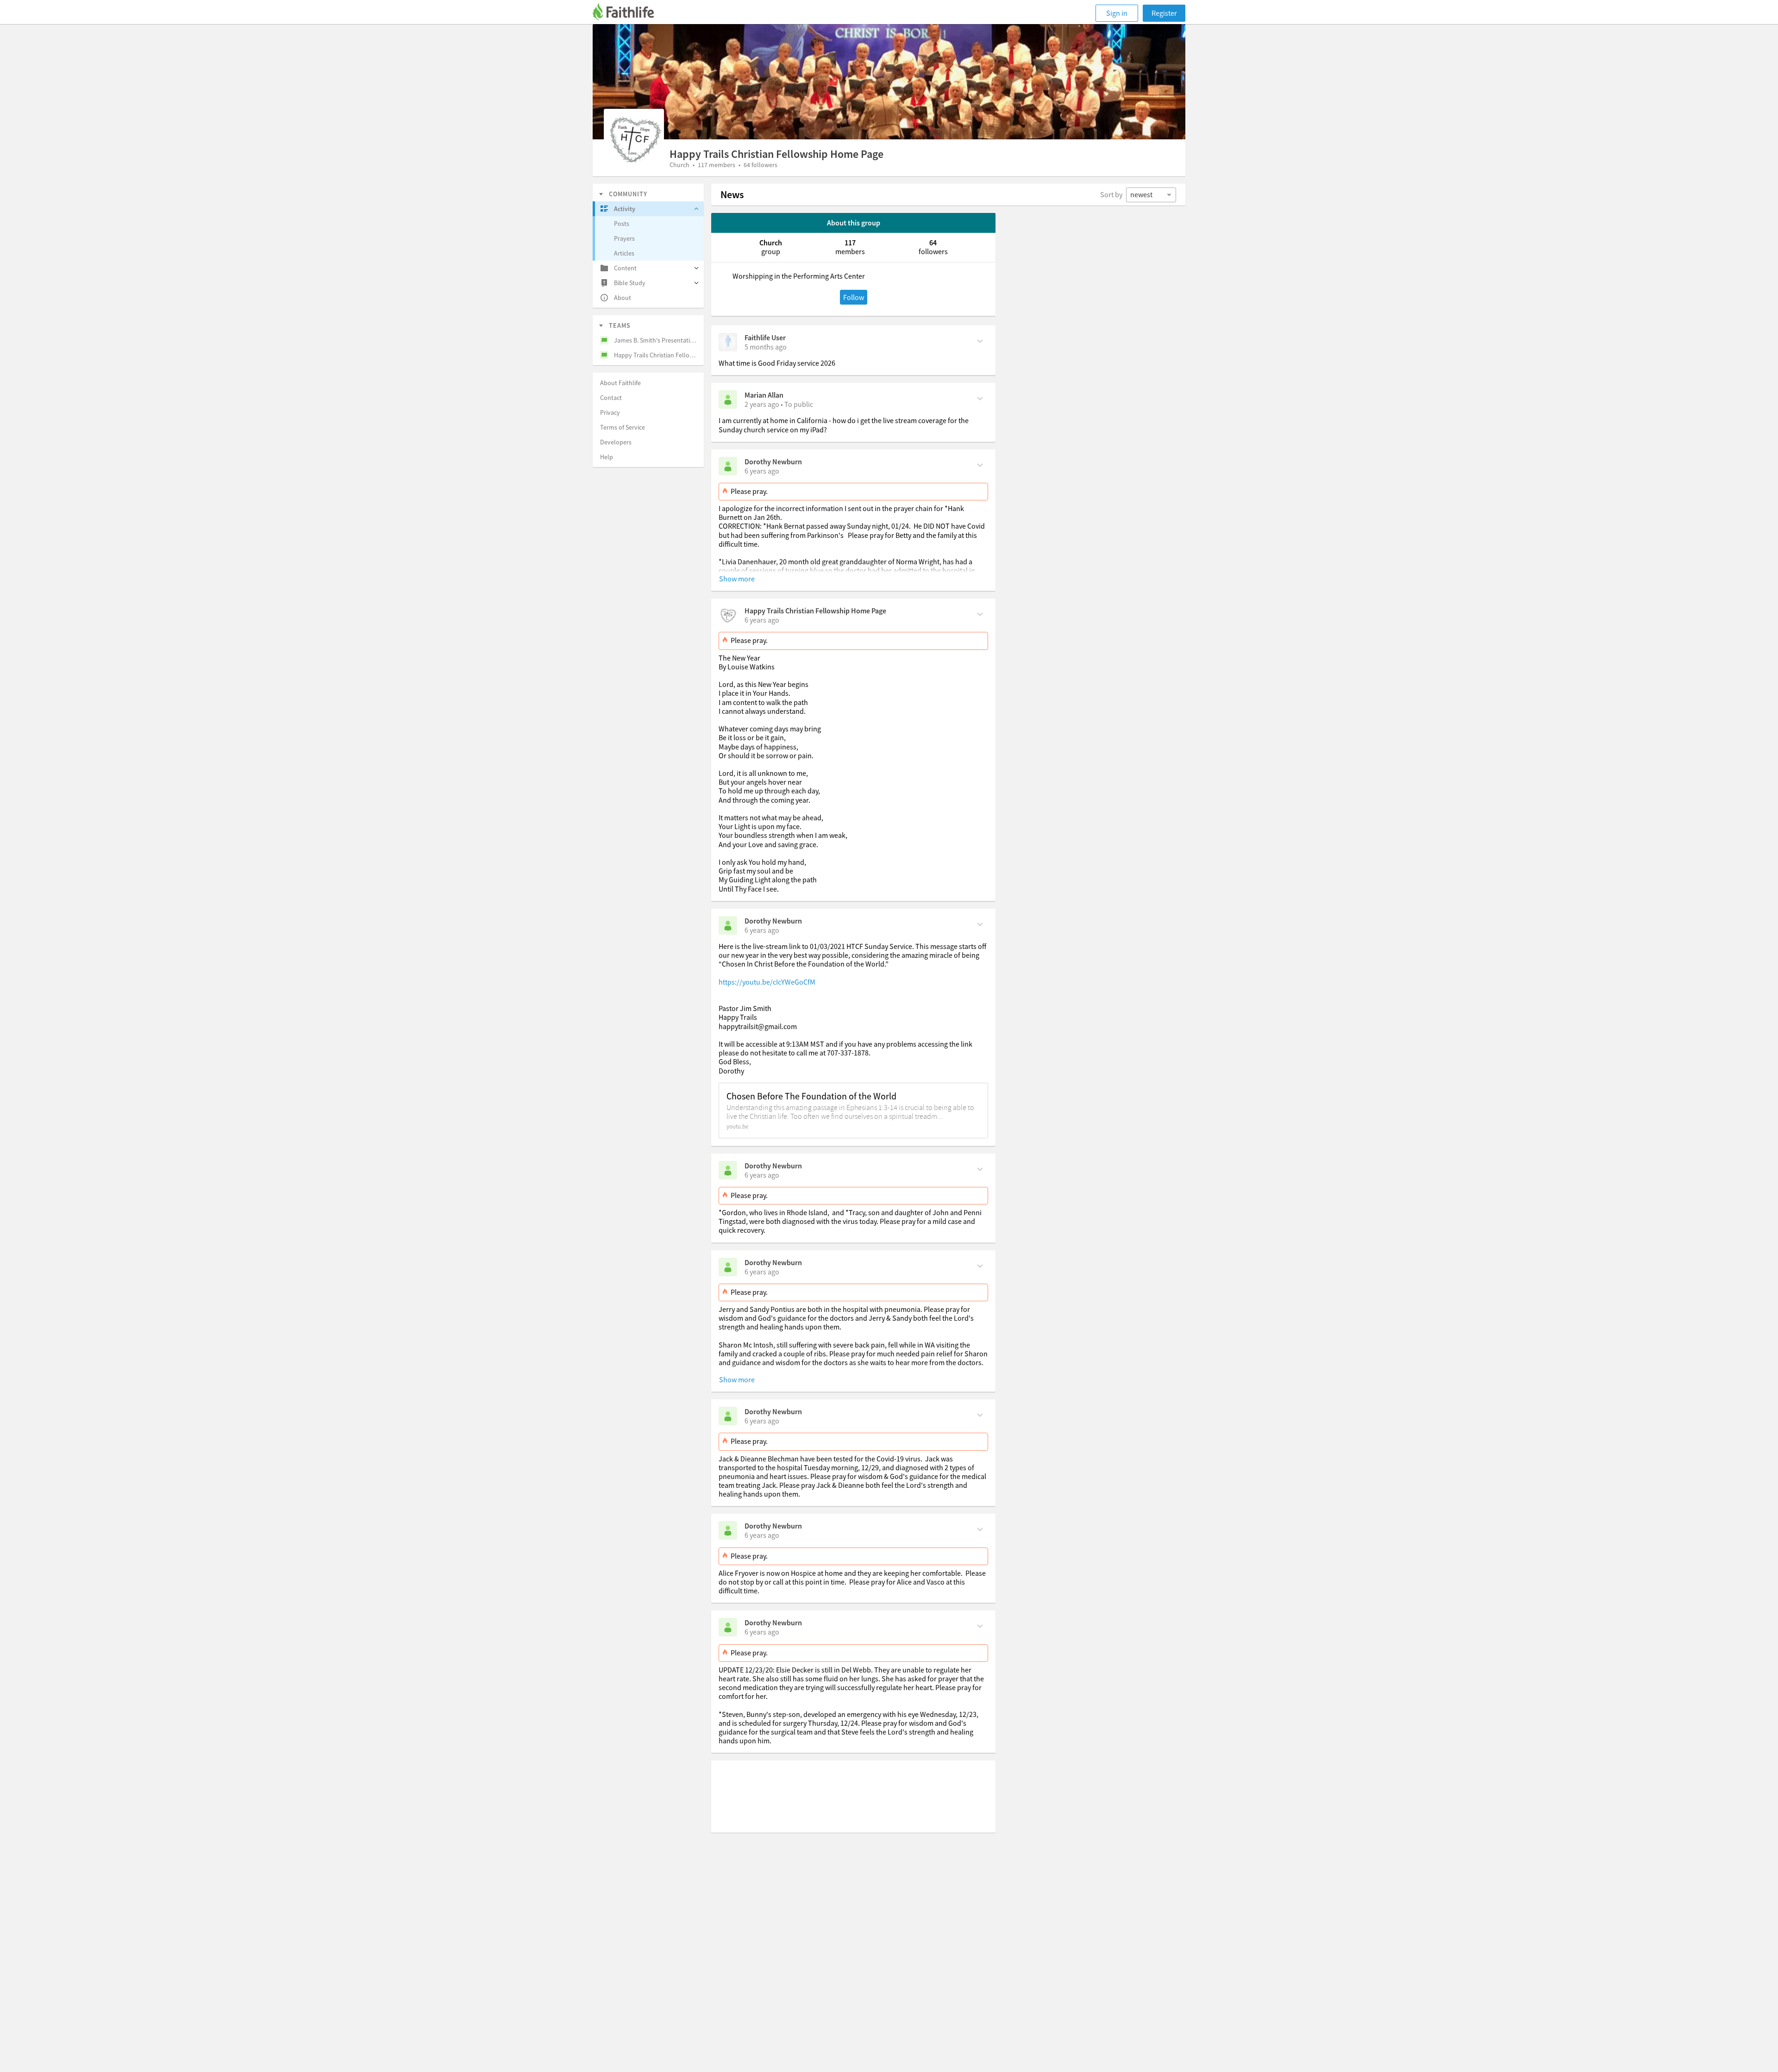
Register (1164, 13)
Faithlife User (765, 337)
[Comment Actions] (980, 340)
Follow (854, 297)
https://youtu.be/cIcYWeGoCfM (767, 982)
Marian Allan (764, 395)
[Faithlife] (629, 13)
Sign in (1117, 13)
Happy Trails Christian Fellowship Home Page (815, 611)
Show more (737, 579)
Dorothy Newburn (773, 462)
